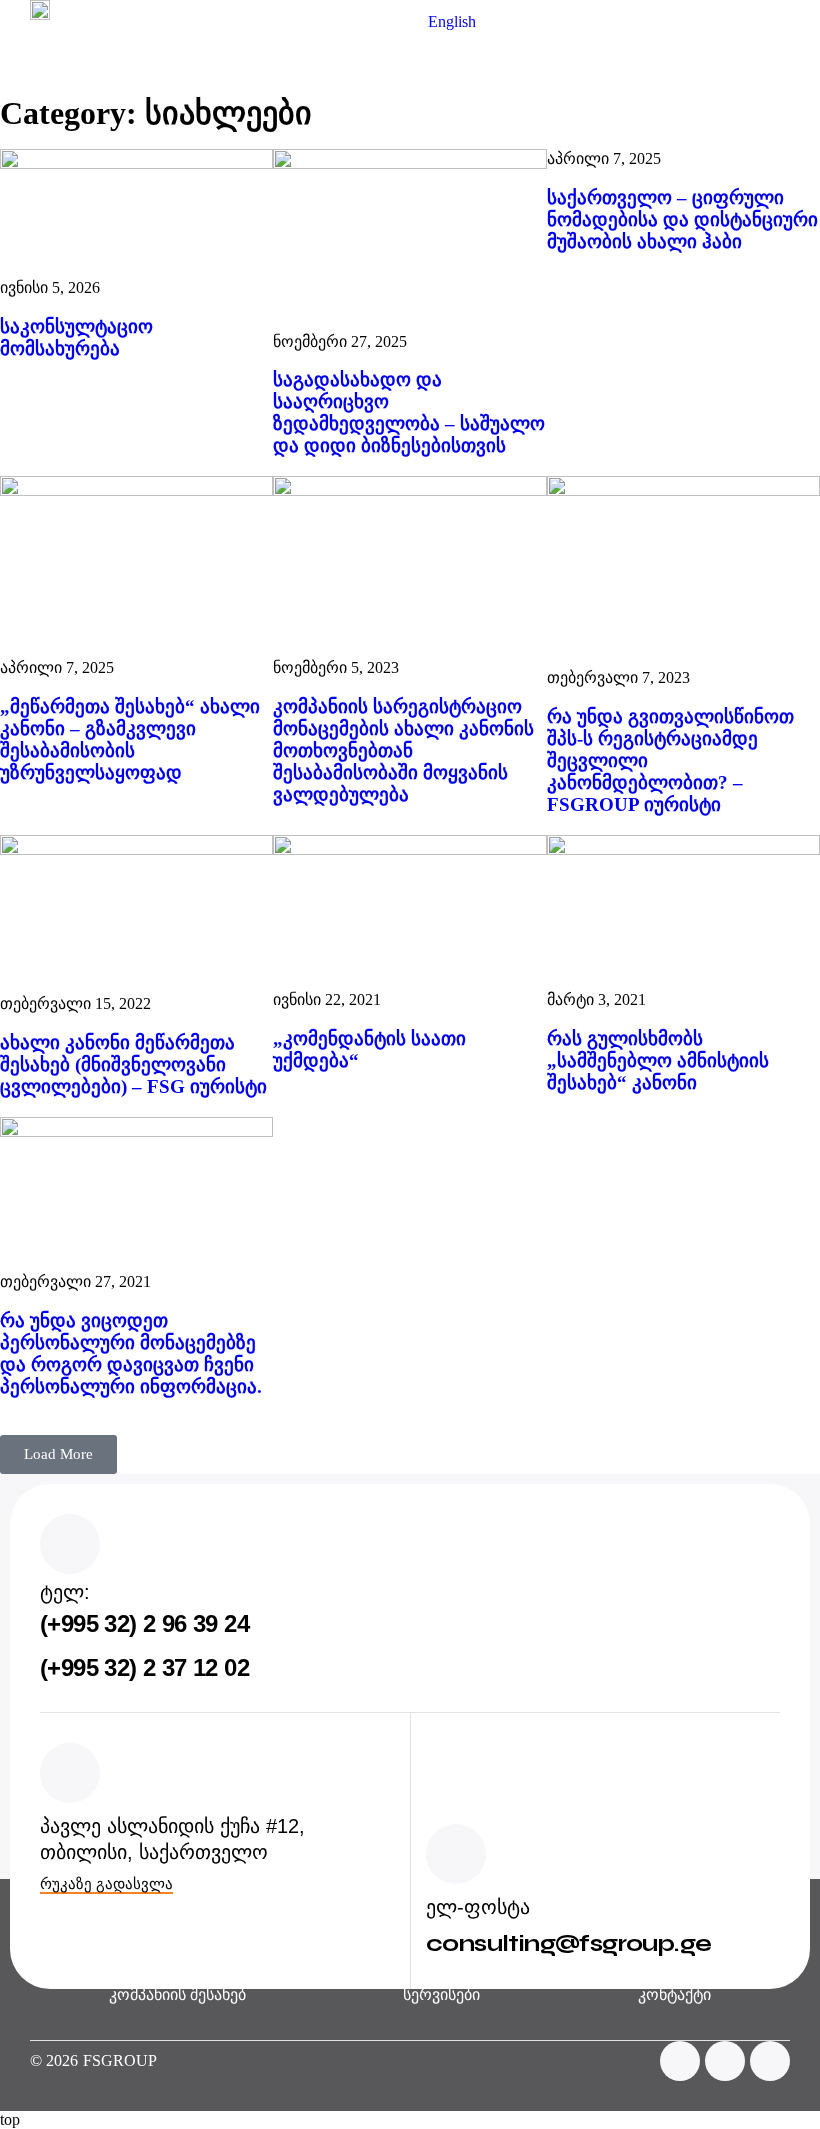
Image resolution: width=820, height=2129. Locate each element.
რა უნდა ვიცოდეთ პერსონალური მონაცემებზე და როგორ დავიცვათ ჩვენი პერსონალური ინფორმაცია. (131, 1353)
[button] (776, 80)
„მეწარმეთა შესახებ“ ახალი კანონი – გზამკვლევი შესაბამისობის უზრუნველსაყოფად (130, 739)
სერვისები (441, 1994)
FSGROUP (120, 2060)
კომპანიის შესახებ (177, 1994)
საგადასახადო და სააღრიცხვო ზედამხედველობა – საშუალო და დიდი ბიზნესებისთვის (409, 412)
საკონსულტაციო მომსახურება (76, 337)
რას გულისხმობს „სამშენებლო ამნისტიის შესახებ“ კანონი (658, 1060)
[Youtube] (725, 2061)
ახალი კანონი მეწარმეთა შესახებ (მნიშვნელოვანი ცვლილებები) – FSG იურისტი (133, 1064)
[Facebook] (680, 2061)
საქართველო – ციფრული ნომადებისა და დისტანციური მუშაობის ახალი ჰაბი (682, 219)
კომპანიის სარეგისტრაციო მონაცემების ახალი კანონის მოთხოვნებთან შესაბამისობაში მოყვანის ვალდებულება (403, 750)
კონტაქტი (674, 1994)
